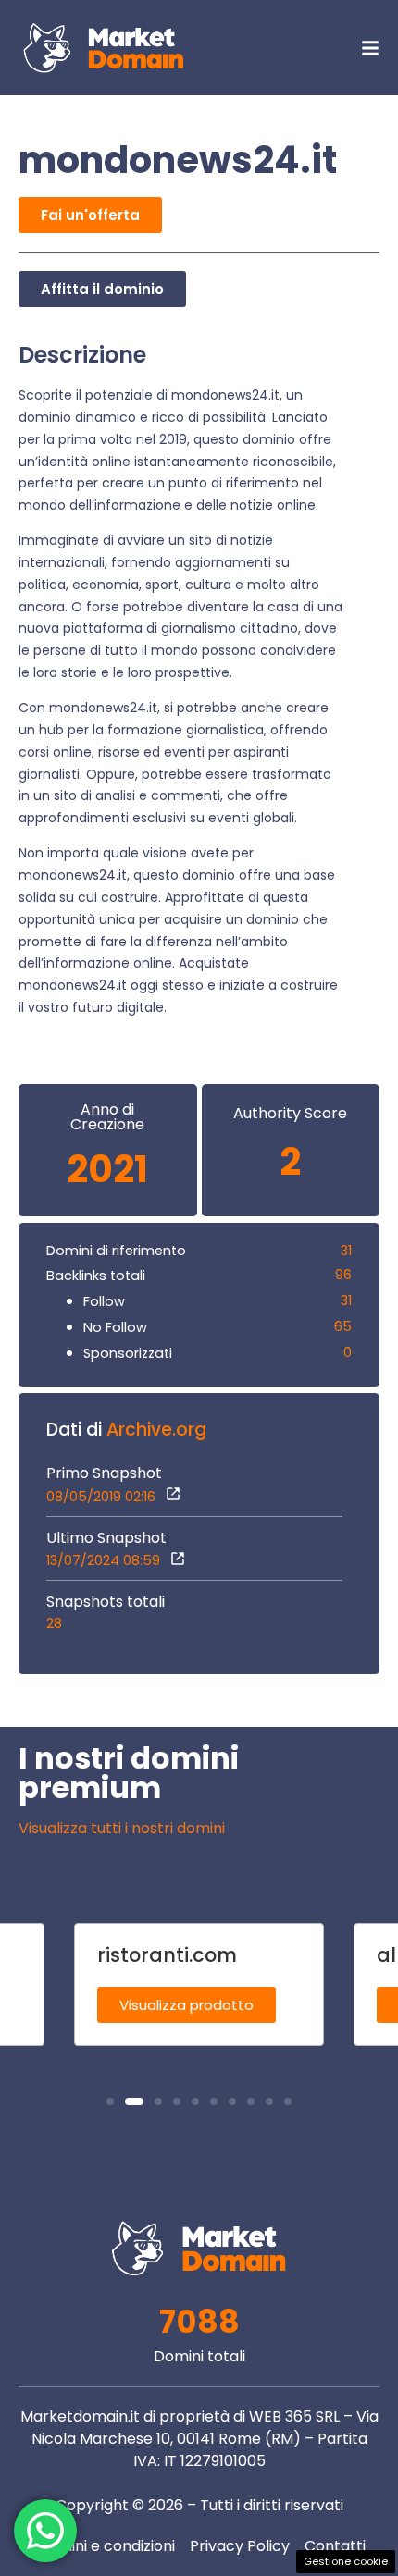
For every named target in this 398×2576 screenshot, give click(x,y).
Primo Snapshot (104, 1473)
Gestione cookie (346, 2561)
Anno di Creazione (107, 1117)
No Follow (115, 1327)
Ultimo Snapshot (106, 1538)
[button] (110, 2101)
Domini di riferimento (116, 1251)
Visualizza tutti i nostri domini (122, 1828)
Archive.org (156, 1430)
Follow (104, 1301)
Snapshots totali (106, 1602)
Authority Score (290, 1114)
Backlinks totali (96, 1276)
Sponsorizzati (128, 1353)
